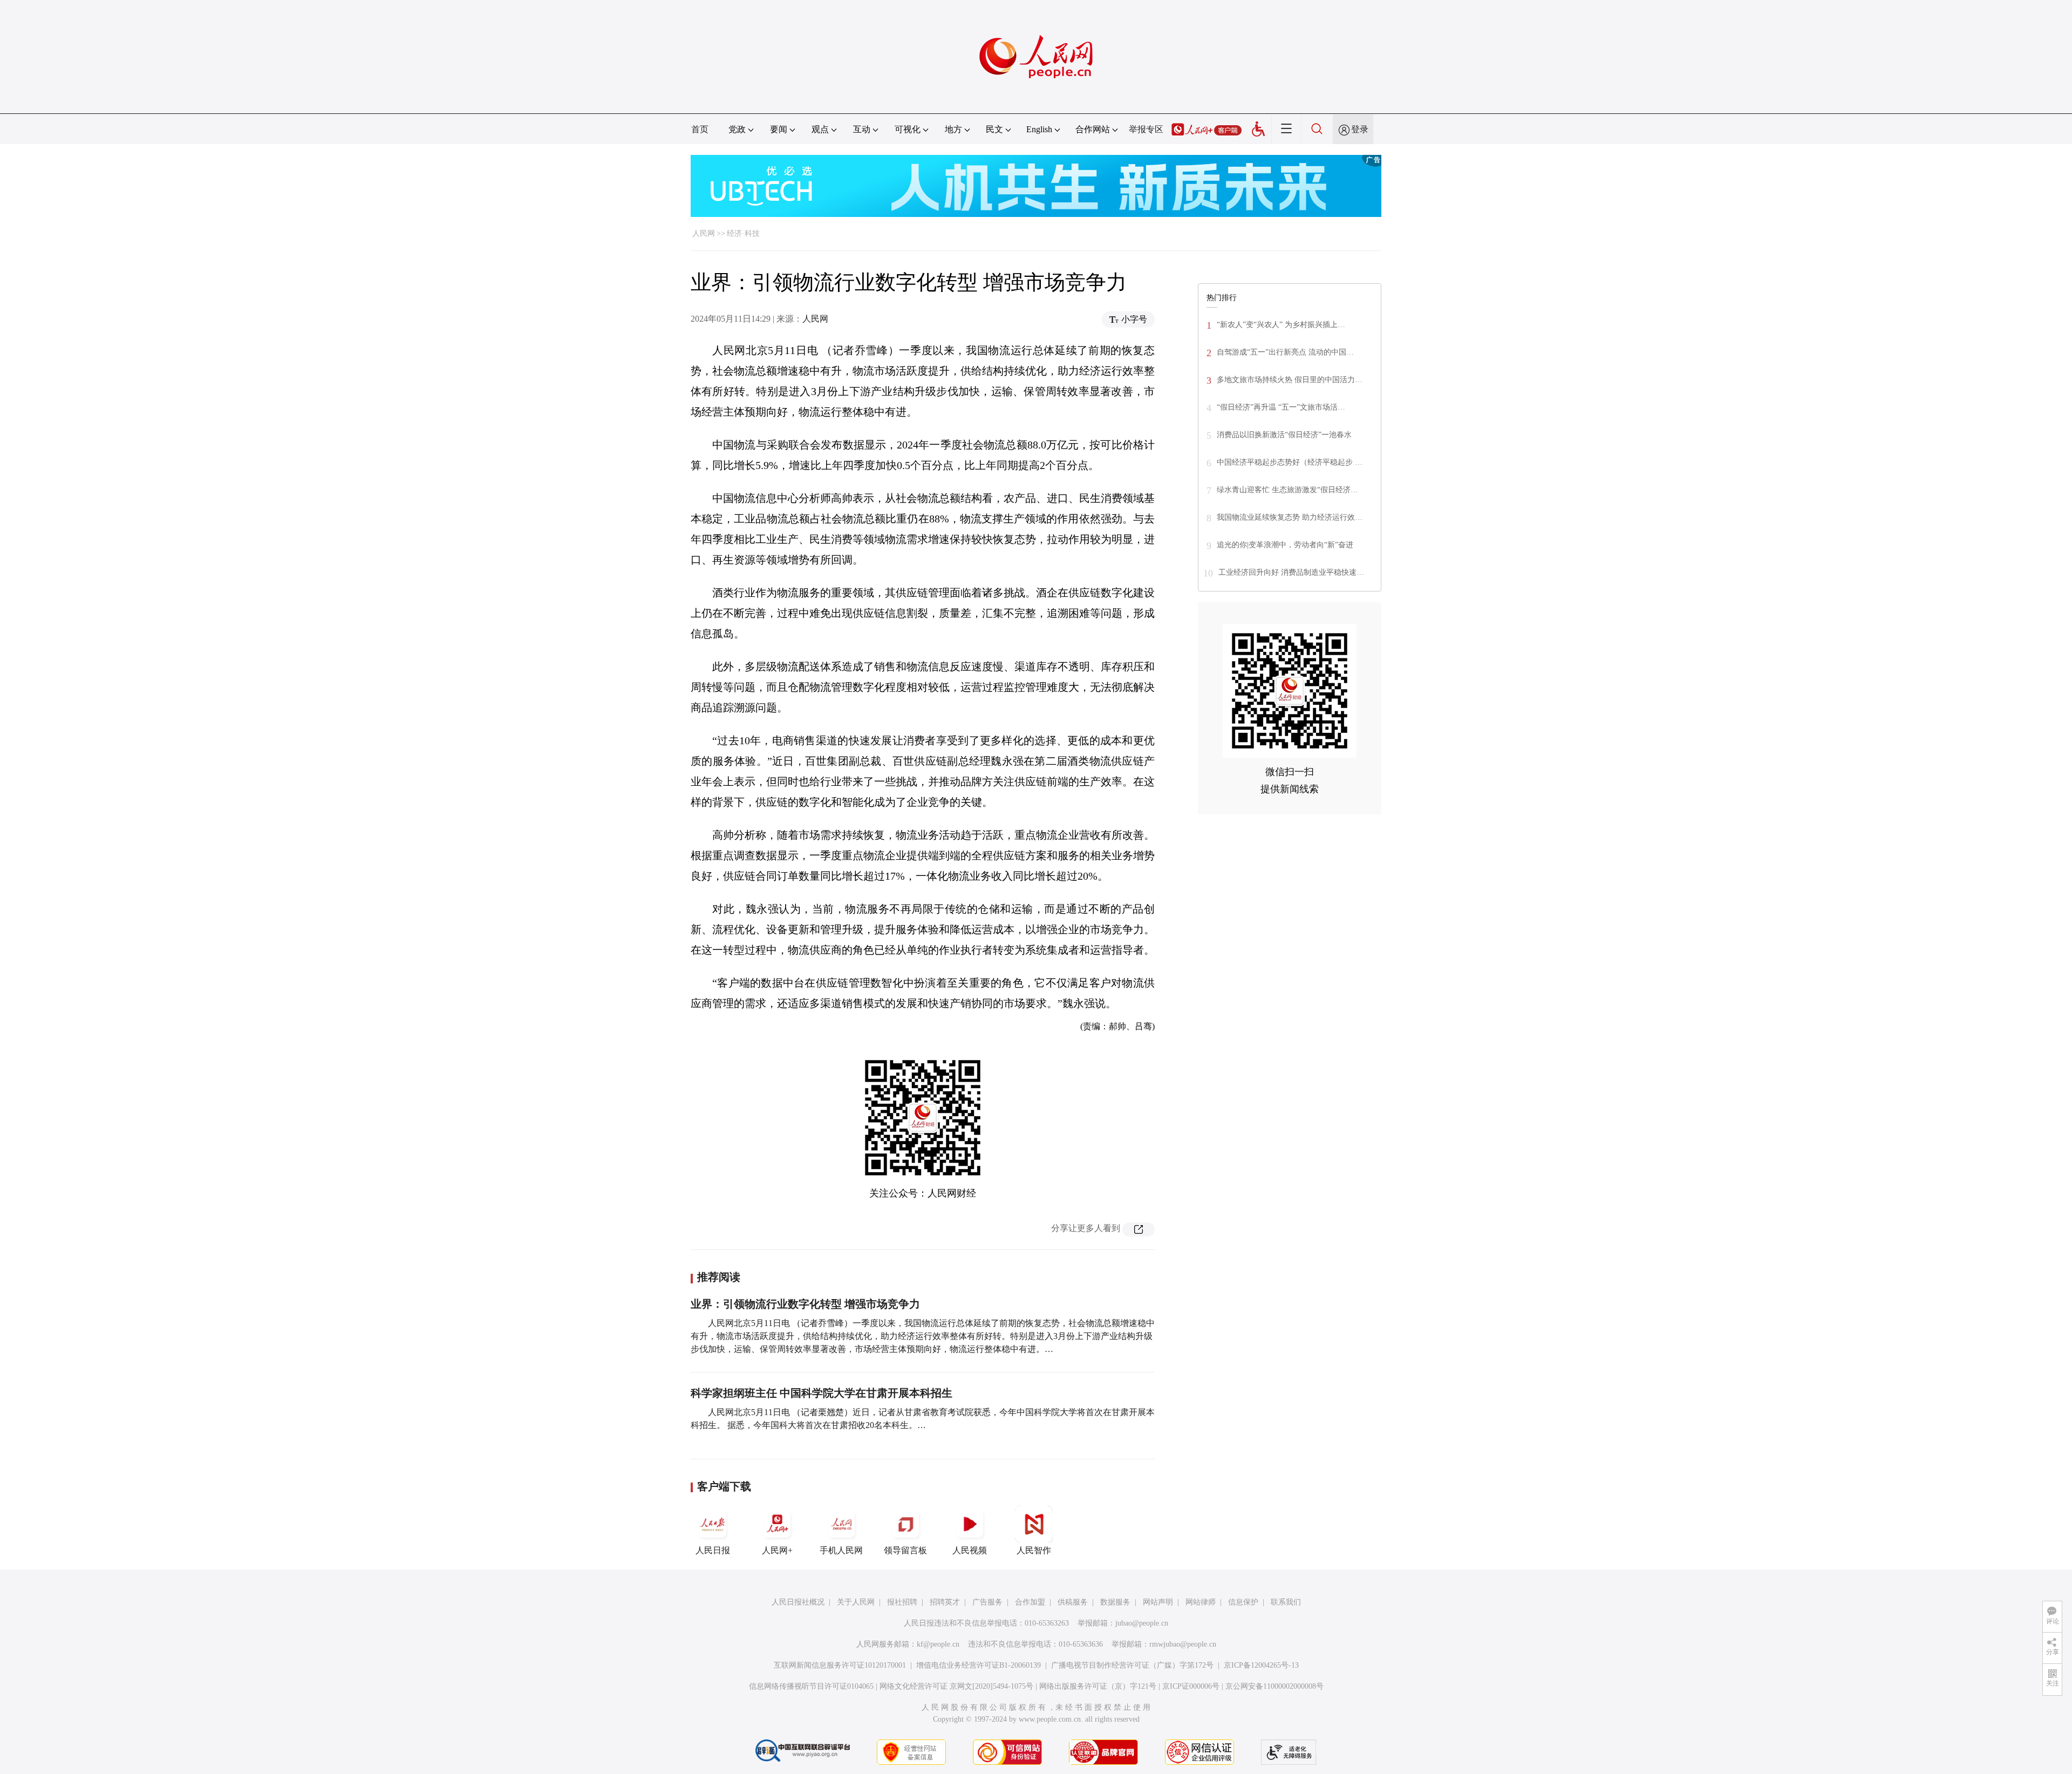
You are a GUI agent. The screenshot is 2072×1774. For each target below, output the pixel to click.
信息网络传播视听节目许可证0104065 (811, 1686)
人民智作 (1034, 1550)
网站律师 (1201, 1602)
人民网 (704, 233)
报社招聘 (902, 1602)
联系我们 (1286, 1602)
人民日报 (713, 1550)
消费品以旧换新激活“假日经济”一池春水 (1284, 435)
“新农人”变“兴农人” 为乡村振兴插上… (1281, 325)
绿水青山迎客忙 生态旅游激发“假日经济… (1287, 490)
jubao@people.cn (1142, 1623)
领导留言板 (905, 1550)
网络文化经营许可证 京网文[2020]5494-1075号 (956, 1686)
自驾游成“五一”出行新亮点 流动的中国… (1285, 352)
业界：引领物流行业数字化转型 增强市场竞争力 (805, 1304)
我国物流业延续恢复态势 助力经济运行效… (1290, 517)
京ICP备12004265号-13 (1261, 1665)
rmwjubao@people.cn (1183, 1644)
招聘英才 (945, 1602)
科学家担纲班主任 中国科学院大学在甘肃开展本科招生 (822, 1393)
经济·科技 (743, 233)
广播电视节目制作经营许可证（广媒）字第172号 (1132, 1665)
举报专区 (1146, 129)
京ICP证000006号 (1191, 1686)
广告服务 (987, 1602)
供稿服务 (1073, 1602)
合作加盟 (1030, 1602)
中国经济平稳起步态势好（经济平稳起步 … (1290, 462)
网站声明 (1158, 1602)
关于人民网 (856, 1602)
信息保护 (1243, 1602)
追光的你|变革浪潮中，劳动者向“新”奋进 (1285, 545)
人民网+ (777, 1550)
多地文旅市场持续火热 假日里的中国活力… (1290, 380)
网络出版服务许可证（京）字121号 (1098, 1686)
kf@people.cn (938, 1644)
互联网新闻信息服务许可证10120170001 (840, 1665)
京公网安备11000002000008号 (1274, 1686)
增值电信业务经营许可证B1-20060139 (979, 1665)
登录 (1360, 129)
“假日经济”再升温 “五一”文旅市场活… (1281, 407)
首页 (700, 129)
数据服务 (1115, 1602)
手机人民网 (841, 1550)
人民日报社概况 (798, 1602)
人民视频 (970, 1550)
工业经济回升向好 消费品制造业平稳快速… (1291, 572)
